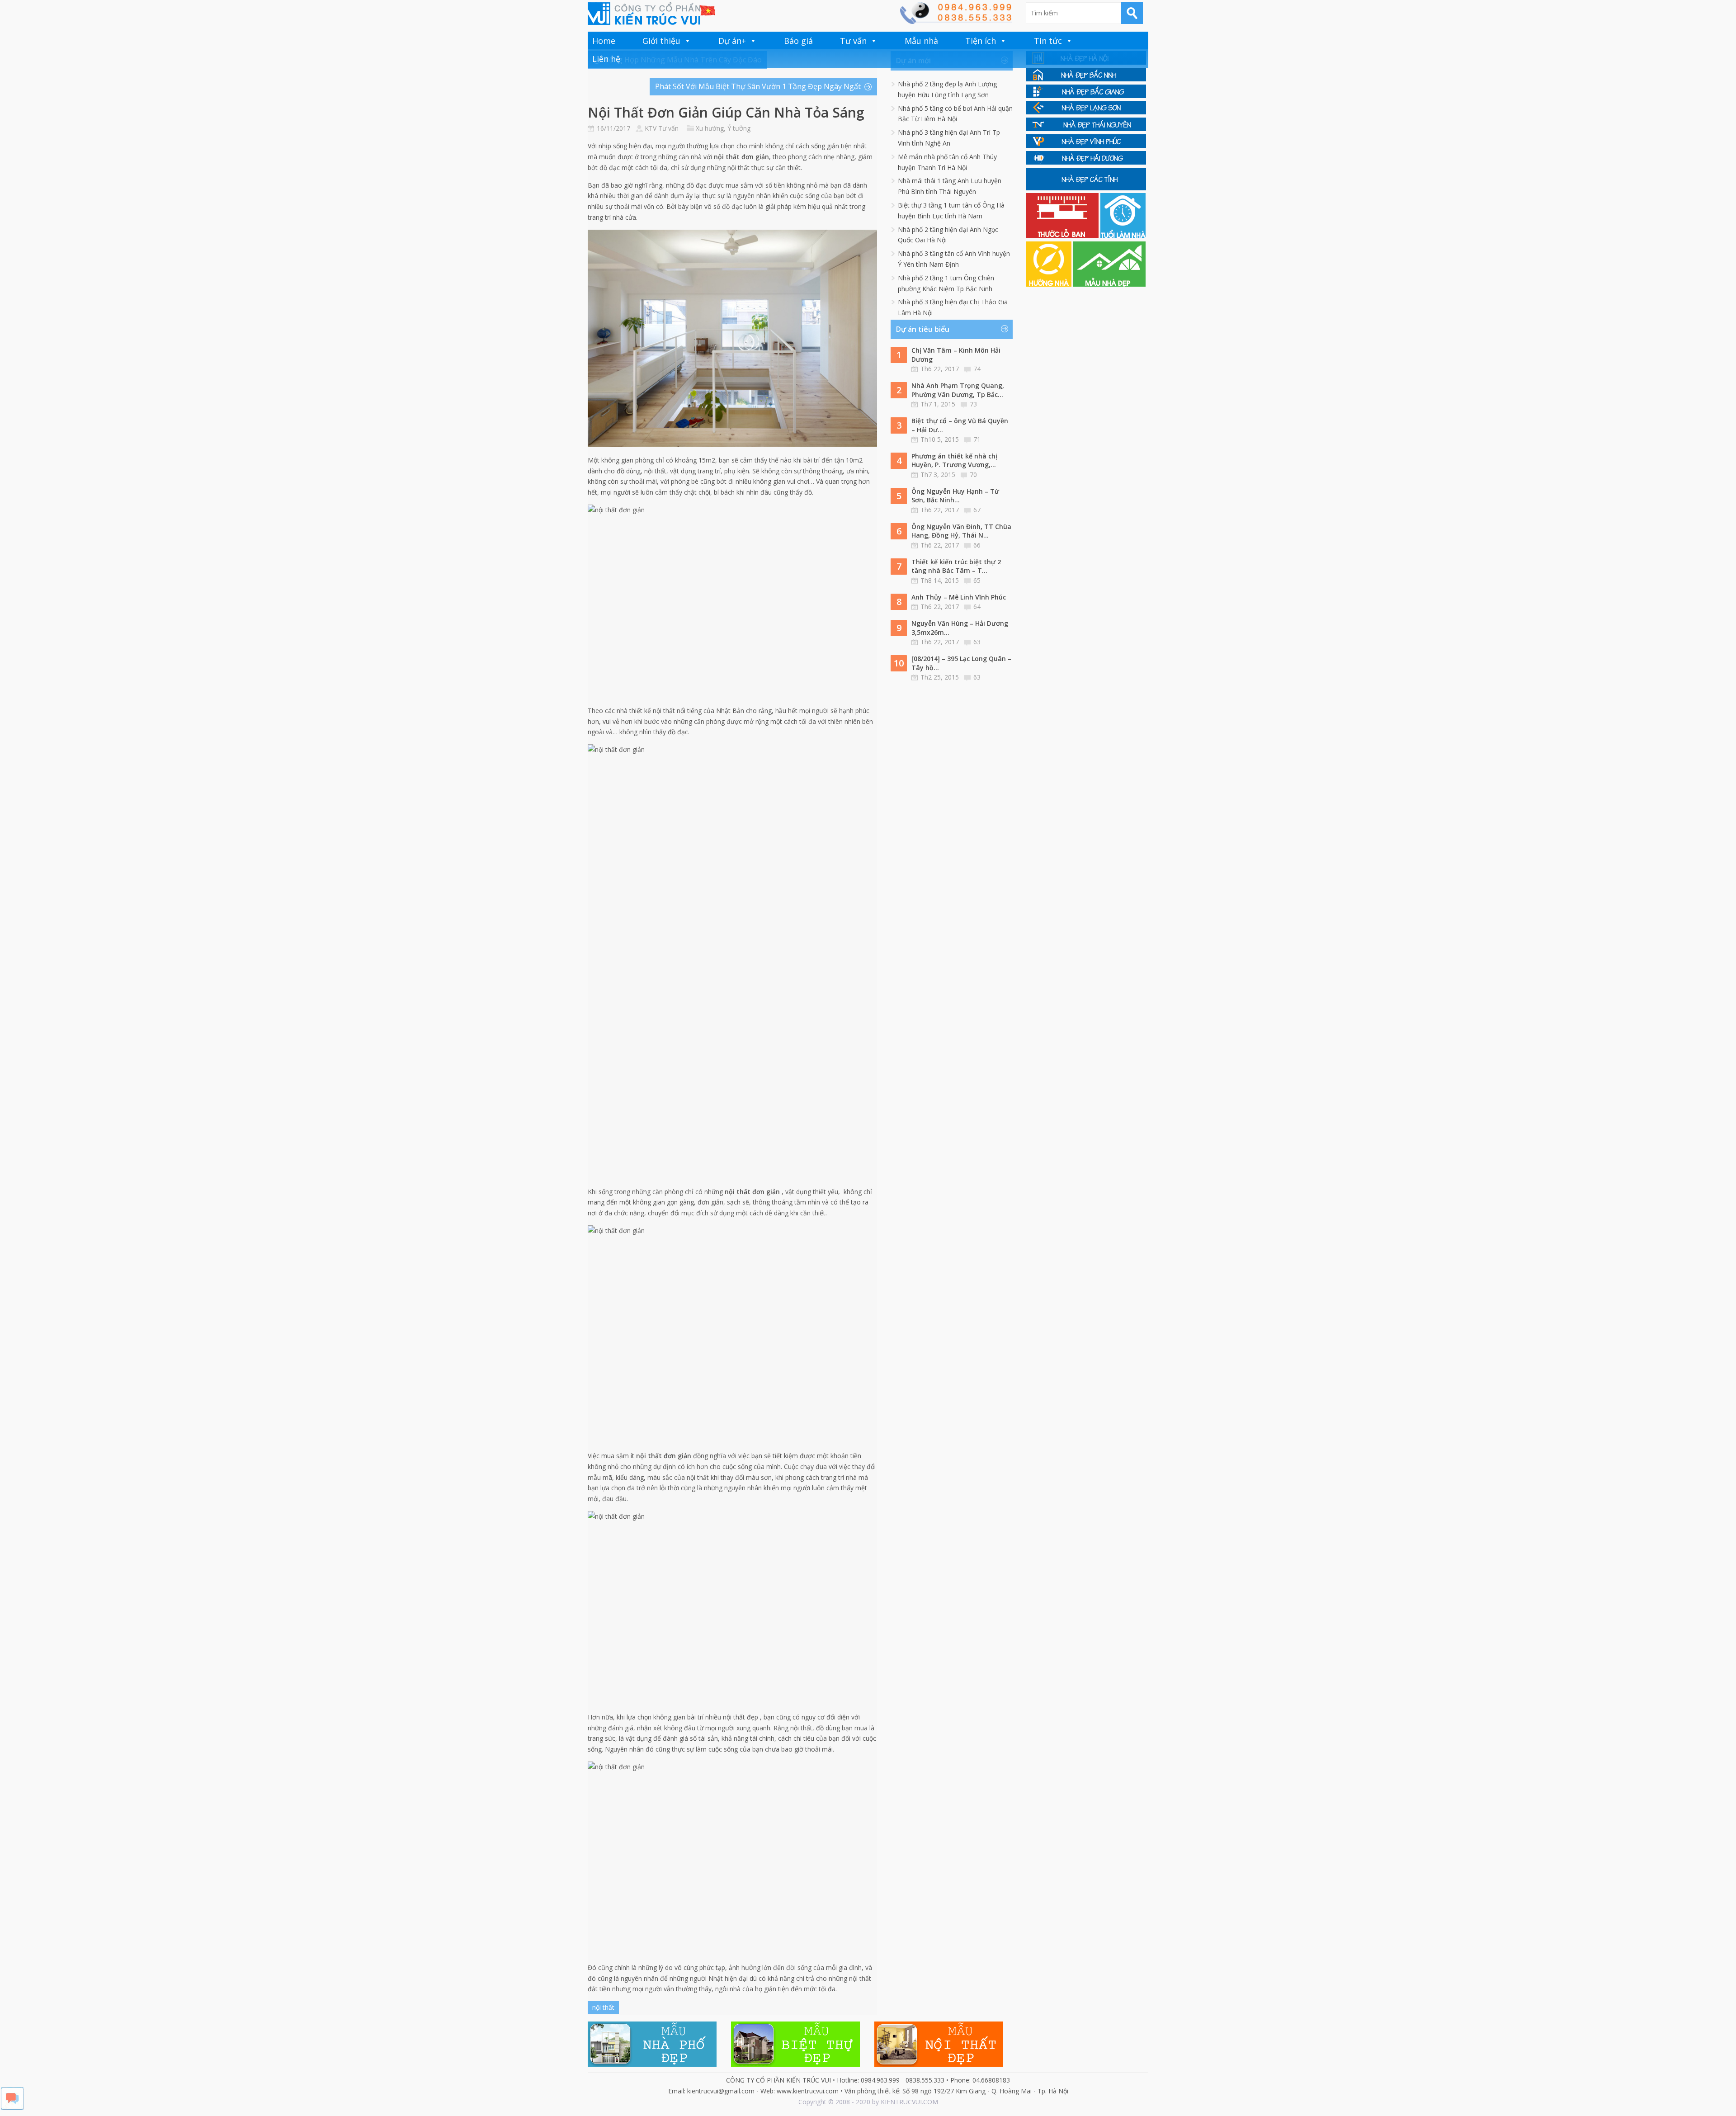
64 (977, 607)
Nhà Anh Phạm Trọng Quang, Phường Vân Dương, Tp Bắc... (958, 390)
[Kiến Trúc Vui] (651, 14)
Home (604, 41)
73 (973, 404)
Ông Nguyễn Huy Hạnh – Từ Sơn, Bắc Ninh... (955, 496)
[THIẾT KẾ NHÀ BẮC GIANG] (1086, 96)
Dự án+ (732, 41)
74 (977, 369)
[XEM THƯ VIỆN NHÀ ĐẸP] (1109, 284)
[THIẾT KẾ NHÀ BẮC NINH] (1086, 79)
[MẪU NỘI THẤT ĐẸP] (939, 2064)
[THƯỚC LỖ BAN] (1063, 236)
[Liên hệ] (956, 21)
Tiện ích (981, 41)
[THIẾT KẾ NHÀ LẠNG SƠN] (1086, 112)
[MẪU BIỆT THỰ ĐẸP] (795, 2064)
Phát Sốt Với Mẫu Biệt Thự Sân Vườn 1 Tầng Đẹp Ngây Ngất (758, 86)
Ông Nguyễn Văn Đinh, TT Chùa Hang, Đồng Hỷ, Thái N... (961, 531)
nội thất (603, 2007)
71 (977, 439)
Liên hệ (606, 59)
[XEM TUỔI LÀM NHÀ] (1123, 236)
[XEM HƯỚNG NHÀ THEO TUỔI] (1050, 284)
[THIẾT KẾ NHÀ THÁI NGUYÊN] (1086, 129)
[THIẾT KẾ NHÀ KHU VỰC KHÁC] (1086, 188)
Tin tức (1048, 41)
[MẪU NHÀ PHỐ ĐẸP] (652, 2064)
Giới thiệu (661, 41)
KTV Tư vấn (662, 128)
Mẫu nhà (921, 41)
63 (977, 642)
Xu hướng (710, 128)
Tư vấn (853, 41)
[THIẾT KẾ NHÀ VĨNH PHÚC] (1086, 145)
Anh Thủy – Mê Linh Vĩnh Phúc (959, 597)
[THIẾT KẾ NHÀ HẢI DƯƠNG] (1086, 162)
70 (973, 475)
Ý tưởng (739, 128)
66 (977, 545)
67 (977, 510)
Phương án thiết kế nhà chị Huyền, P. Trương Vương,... (954, 461)
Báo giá (798, 41)
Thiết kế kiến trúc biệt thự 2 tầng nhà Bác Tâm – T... (956, 566)
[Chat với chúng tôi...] (12, 2107)
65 (977, 580)
